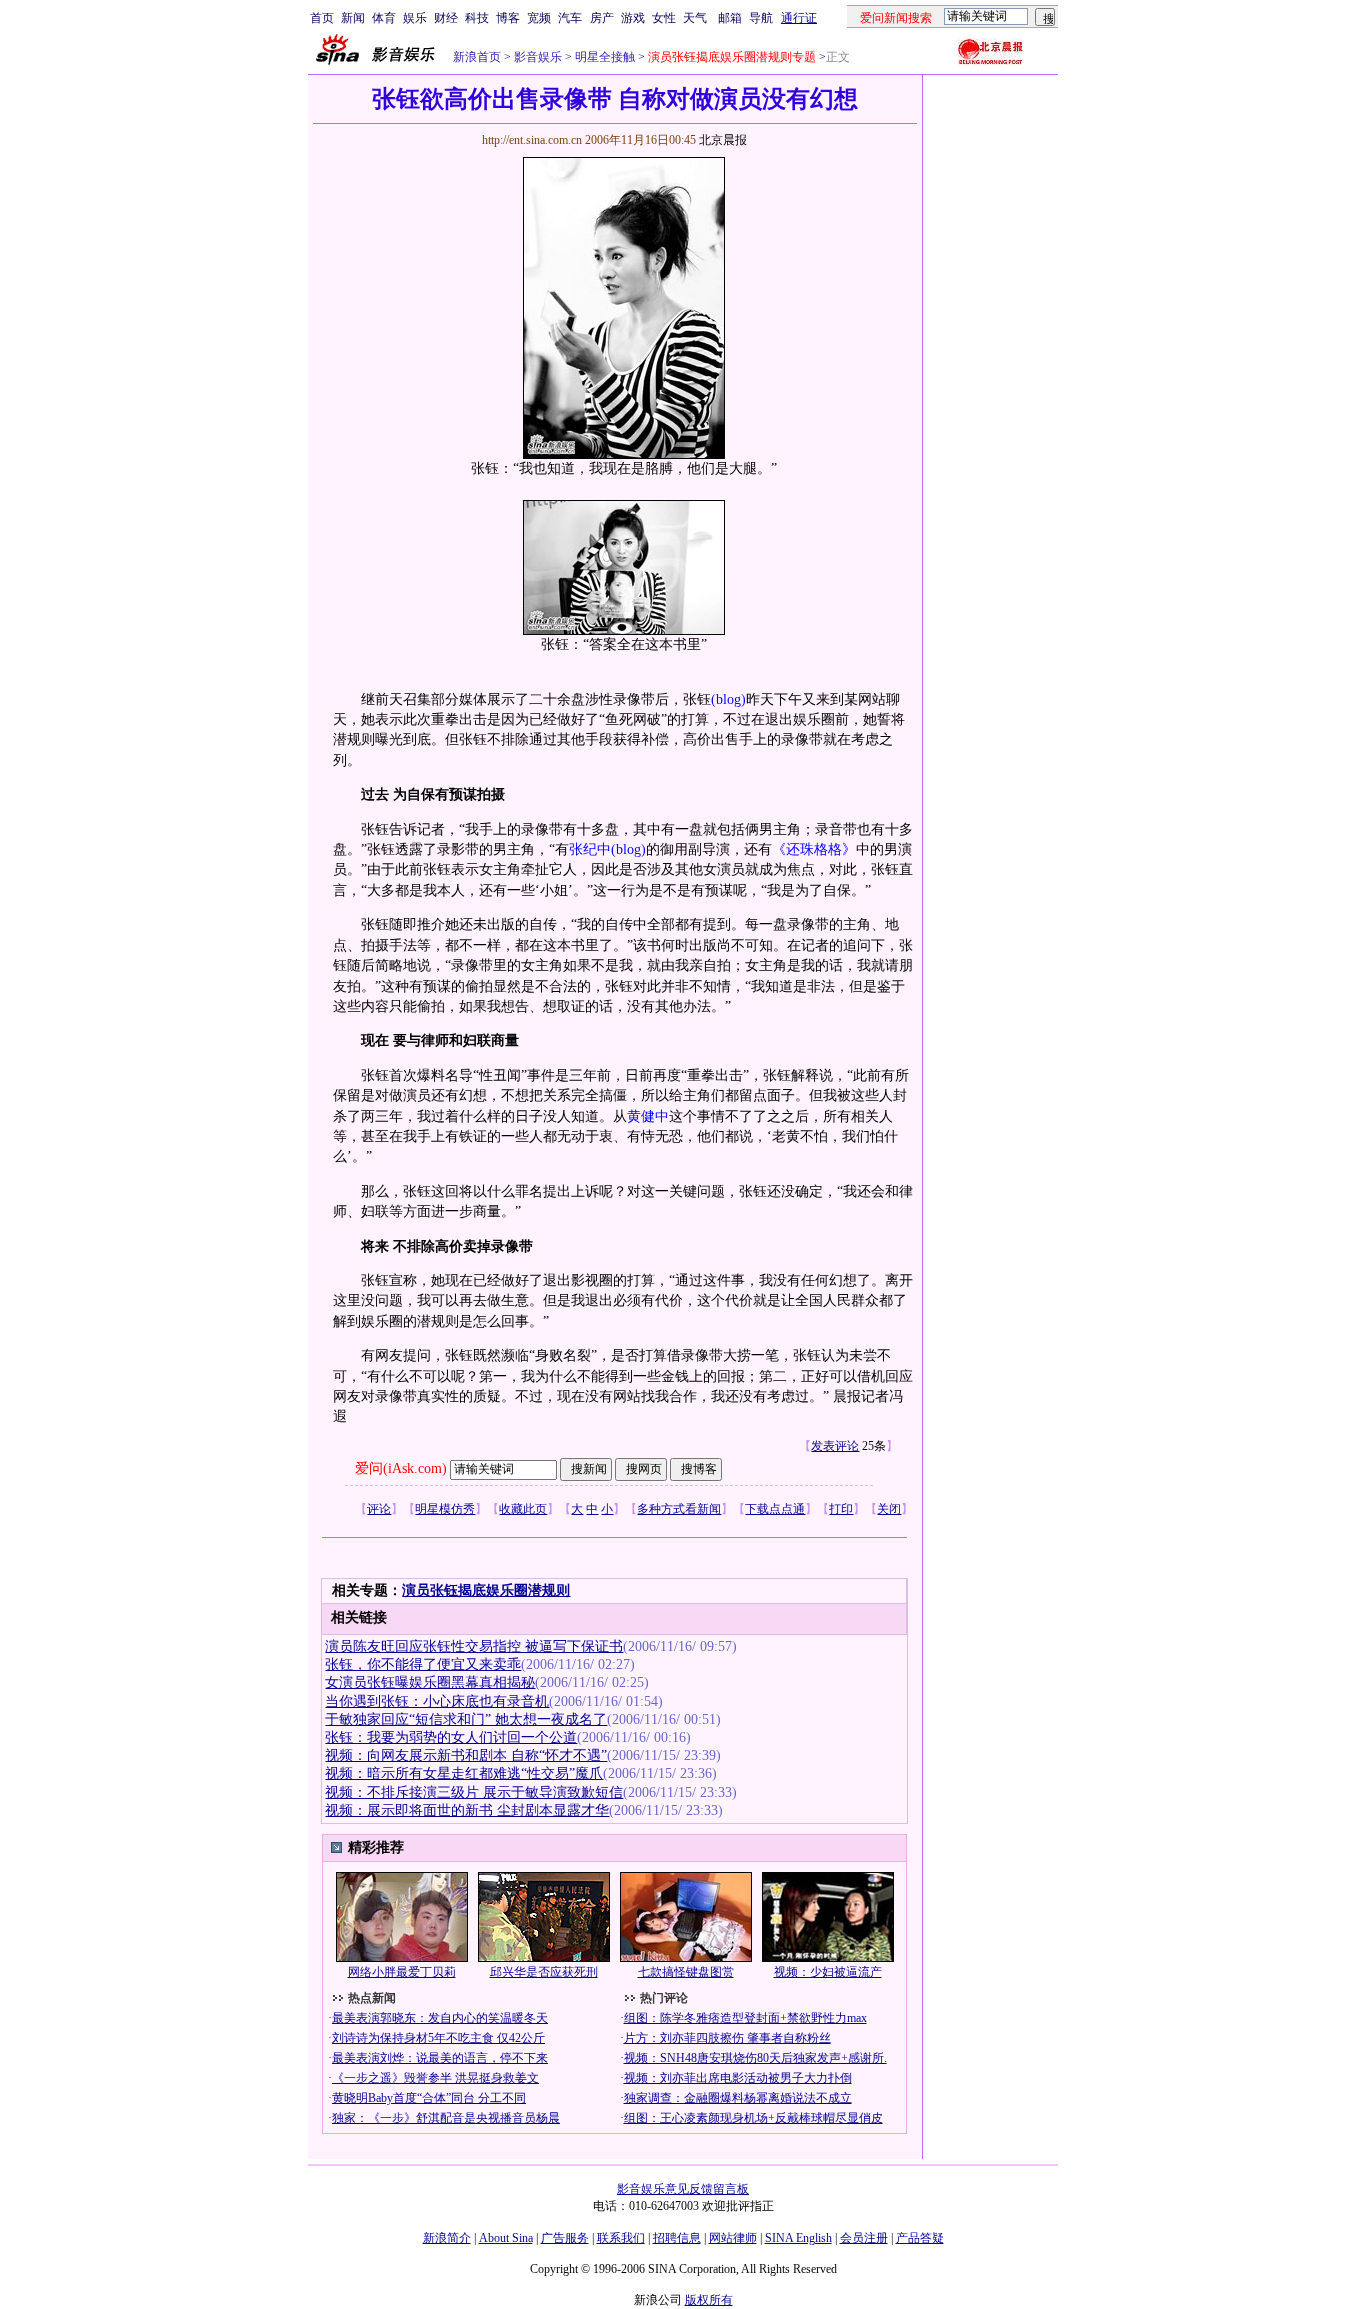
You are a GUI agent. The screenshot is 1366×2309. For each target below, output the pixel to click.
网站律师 (733, 2238)
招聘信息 (677, 2238)
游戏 (633, 18)
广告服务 (565, 2238)
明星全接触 (603, 57)
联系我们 (621, 2238)
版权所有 (709, 2300)
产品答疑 (920, 2238)
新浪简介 (447, 2238)
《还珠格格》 (814, 849)
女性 (664, 18)
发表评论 (835, 1446)
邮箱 (730, 18)
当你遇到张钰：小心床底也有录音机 (437, 1701)
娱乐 (415, 18)
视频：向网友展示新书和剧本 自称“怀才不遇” (466, 1755)
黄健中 (648, 1116)
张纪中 (590, 849)
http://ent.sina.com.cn (533, 140)
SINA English (798, 2238)
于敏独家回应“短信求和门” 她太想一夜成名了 (466, 1719)
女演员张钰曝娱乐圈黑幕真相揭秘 (430, 1682)
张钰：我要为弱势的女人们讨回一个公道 (451, 1737)
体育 (384, 18)
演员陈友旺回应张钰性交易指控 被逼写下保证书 (474, 1646)
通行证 (799, 18)
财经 (446, 18)
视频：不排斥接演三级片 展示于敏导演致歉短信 (474, 1792)
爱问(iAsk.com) (401, 1468)
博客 (508, 18)
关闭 (889, 1509)
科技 (477, 18)
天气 (695, 18)
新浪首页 (477, 57)
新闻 (353, 18)
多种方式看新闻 (679, 1509)
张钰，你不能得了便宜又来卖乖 (423, 1664)
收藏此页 (523, 1509)
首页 (322, 18)
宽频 (539, 18)
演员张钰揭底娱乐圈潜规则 (486, 1590)
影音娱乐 (538, 57)
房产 (602, 18)
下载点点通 (775, 1509)
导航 (761, 18)
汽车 (570, 18)
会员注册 (864, 2238)
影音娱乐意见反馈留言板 (683, 2189)
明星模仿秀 (445, 1509)
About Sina (506, 2238)
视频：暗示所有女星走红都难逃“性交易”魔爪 (464, 1773)
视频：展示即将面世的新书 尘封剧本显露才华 (467, 1810)
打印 (841, 1509)
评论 (379, 1509)
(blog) (728, 699)
